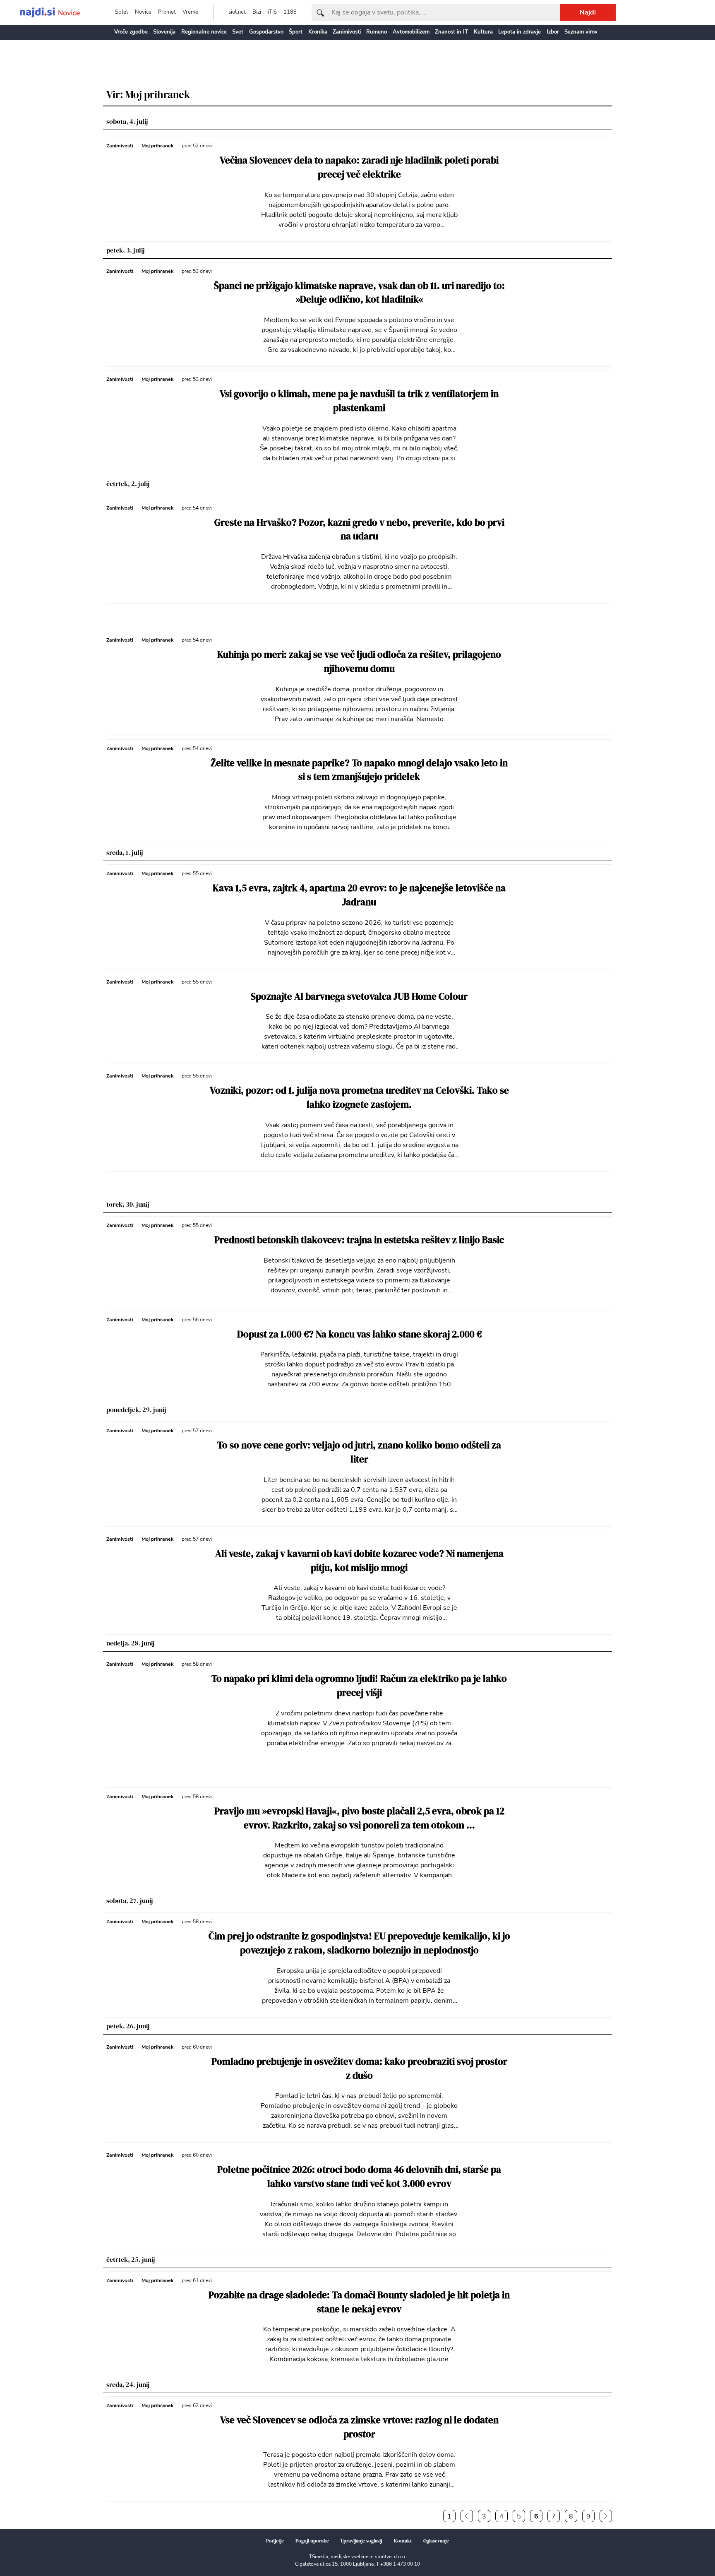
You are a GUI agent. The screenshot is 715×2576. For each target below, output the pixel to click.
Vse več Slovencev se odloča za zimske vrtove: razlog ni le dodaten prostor (359, 2427)
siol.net (237, 12)
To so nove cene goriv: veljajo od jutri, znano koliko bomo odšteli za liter (359, 1452)
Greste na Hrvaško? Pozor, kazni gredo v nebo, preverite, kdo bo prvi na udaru (359, 530)
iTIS (272, 12)
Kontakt (403, 2541)
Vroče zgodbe (131, 32)
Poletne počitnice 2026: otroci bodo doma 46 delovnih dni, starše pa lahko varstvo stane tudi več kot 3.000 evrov (359, 2177)
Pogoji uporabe (312, 2541)
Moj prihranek (157, 146)
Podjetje (275, 2541)
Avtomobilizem (411, 32)
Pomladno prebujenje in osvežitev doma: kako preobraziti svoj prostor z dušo (359, 2069)
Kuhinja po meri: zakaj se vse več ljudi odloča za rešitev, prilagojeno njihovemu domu (359, 662)
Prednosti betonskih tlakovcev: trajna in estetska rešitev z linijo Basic (359, 1240)
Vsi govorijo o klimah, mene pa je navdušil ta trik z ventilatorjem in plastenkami (359, 401)
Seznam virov (581, 32)
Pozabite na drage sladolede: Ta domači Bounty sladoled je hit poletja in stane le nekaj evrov (359, 2302)
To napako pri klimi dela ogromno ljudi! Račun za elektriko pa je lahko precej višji (359, 1686)
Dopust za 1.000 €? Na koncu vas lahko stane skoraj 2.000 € (359, 1334)
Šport (296, 32)
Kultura (483, 32)
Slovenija (164, 32)
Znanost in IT (451, 32)
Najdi (588, 12)
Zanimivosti (347, 32)
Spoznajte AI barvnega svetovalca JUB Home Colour (359, 997)
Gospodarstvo (266, 32)
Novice (143, 12)
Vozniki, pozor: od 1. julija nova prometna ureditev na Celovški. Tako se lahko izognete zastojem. (359, 1098)
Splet (122, 12)
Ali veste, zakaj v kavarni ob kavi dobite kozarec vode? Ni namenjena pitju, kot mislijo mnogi (359, 1561)
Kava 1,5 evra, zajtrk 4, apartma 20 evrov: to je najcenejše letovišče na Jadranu (359, 895)
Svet (238, 32)
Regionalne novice (204, 32)
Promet (167, 12)
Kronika (318, 32)
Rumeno (377, 32)
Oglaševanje (436, 2541)
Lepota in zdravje (519, 32)
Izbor (553, 32)
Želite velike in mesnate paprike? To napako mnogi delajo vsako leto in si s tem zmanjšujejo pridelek (359, 770)
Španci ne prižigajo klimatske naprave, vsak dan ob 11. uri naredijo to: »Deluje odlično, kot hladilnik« (359, 293)
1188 (290, 12)
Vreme (190, 12)
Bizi (257, 12)
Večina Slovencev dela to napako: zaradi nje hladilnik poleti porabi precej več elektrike (359, 167)
